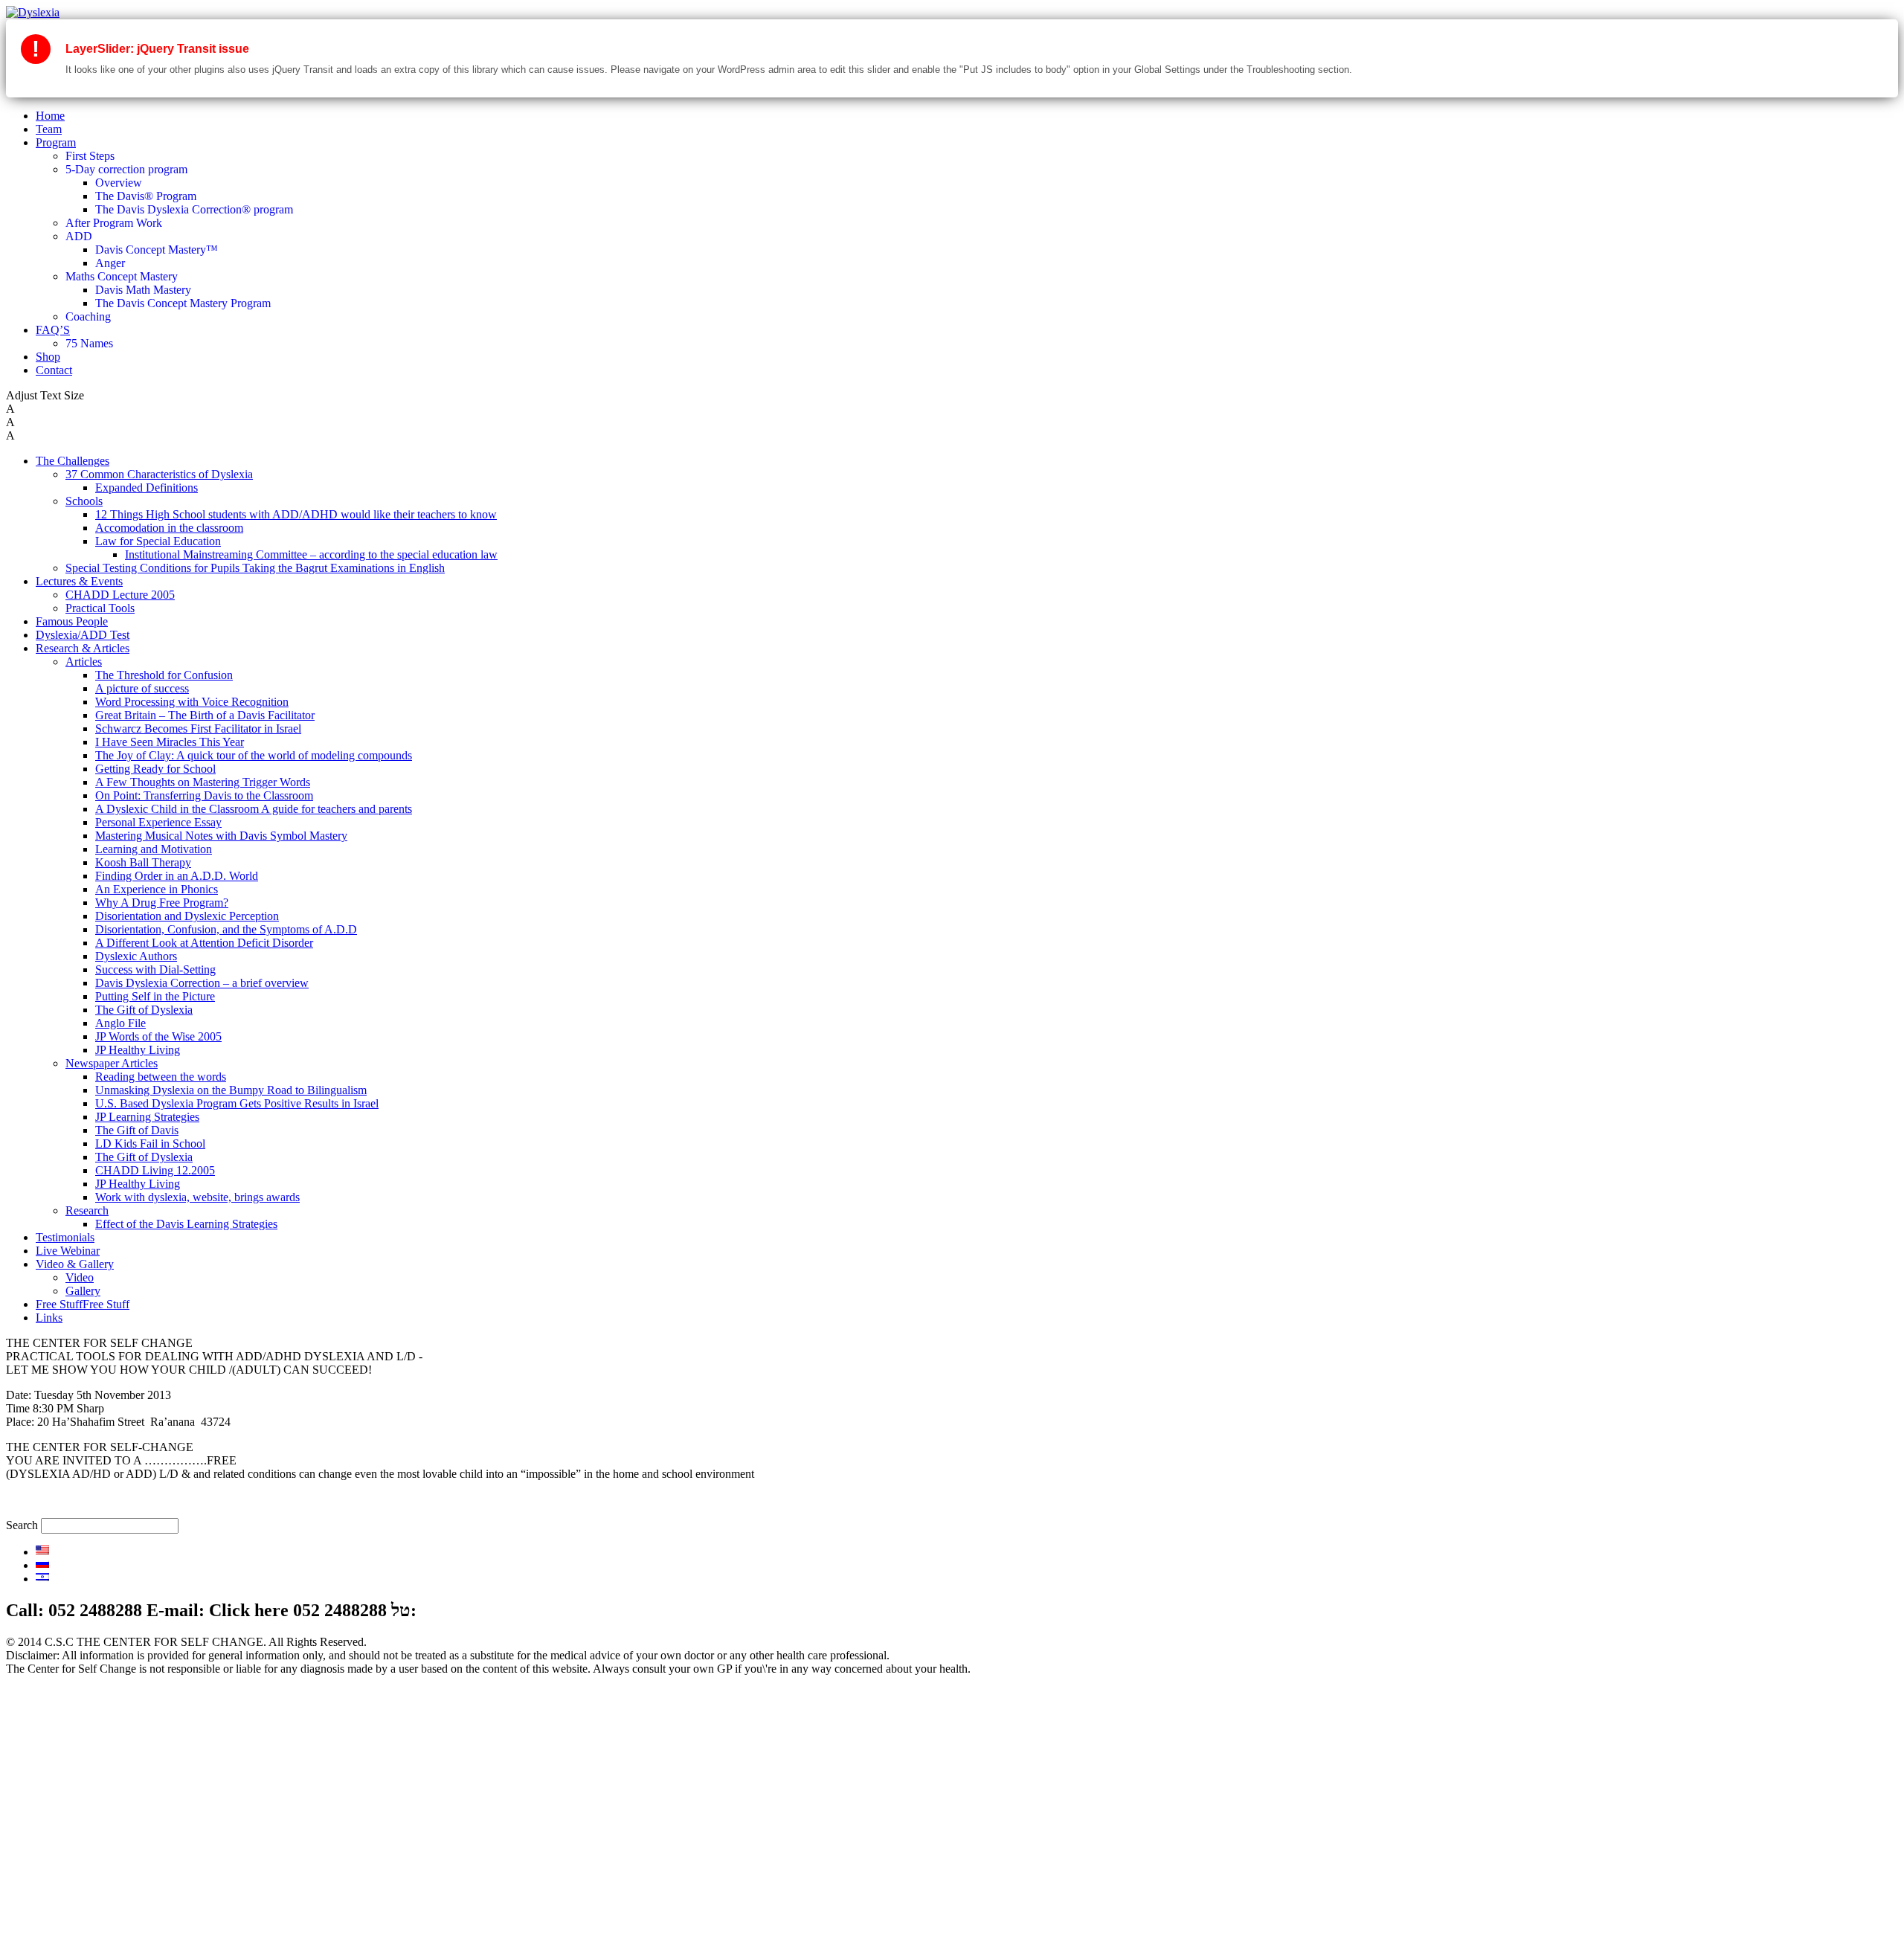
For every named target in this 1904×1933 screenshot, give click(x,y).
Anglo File (120, 1023)
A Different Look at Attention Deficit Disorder (204, 943)
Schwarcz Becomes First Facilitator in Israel (198, 729)
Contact (54, 370)
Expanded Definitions (147, 488)
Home (50, 116)
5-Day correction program (126, 169)
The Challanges (73, 1801)
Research (87, 1210)
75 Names (89, 343)
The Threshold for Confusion (164, 675)
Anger (110, 263)
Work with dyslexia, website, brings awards (197, 1197)
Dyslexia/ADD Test (83, 635)
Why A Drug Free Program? (162, 903)
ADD (79, 236)
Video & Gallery (75, 1264)
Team (49, 129)
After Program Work (114, 223)
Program (56, 142)
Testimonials (65, 1237)
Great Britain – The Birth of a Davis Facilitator (205, 715)
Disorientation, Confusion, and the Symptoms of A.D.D (226, 929)
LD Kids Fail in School (150, 1144)
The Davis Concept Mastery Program (183, 303)
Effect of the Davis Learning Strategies (186, 1224)
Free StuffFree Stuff (83, 1304)
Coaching (88, 316)
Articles (84, 662)
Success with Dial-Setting (155, 969)
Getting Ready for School (155, 769)
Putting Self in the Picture (155, 996)
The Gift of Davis (137, 1130)
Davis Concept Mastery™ (157, 250)
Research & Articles (83, 648)
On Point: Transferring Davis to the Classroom (204, 795)
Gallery (83, 1291)
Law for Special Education (158, 541)
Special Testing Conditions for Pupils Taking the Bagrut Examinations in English (255, 568)
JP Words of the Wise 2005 (158, 1036)
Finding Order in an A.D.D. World (177, 876)
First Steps (90, 156)
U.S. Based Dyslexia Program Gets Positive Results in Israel (237, 1103)
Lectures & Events (79, 581)
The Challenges (73, 461)
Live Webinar (68, 1251)
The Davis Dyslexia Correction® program (194, 209)
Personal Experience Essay (158, 822)
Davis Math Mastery (143, 290)
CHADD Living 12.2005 (155, 1170)
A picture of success (142, 688)
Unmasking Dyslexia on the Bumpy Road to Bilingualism (231, 1090)
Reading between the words (161, 1077)
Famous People (72, 621)
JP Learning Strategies (147, 1117)
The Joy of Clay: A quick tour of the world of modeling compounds (254, 755)
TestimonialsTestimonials (94, 1868)
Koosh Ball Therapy (143, 862)
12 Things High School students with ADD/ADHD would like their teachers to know (296, 514)
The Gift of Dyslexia (144, 1010)
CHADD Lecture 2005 (120, 595)
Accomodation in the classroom (169, 528)
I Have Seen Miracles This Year (170, 742)
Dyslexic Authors (136, 956)
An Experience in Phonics (157, 889)
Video (80, 1277)
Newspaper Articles (112, 1063)
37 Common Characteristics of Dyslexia (159, 474)
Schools (84, 501)
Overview (119, 183)
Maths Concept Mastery (122, 276)
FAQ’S (53, 330)
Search (22, 1525)
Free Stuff (59, 1908)
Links (49, 1318)
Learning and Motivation (154, 849)
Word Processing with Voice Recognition (192, 702)
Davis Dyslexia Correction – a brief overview (202, 983)
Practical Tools (100, 608)
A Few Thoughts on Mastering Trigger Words (203, 782)
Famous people (71, 1828)
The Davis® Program (146, 196)
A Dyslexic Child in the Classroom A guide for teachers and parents (254, 809)
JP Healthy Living (138, 1050)
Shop (48, 357)
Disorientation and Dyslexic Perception (187, 916)
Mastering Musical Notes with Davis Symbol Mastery (221, 836)
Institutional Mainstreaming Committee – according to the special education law (311, 554)
